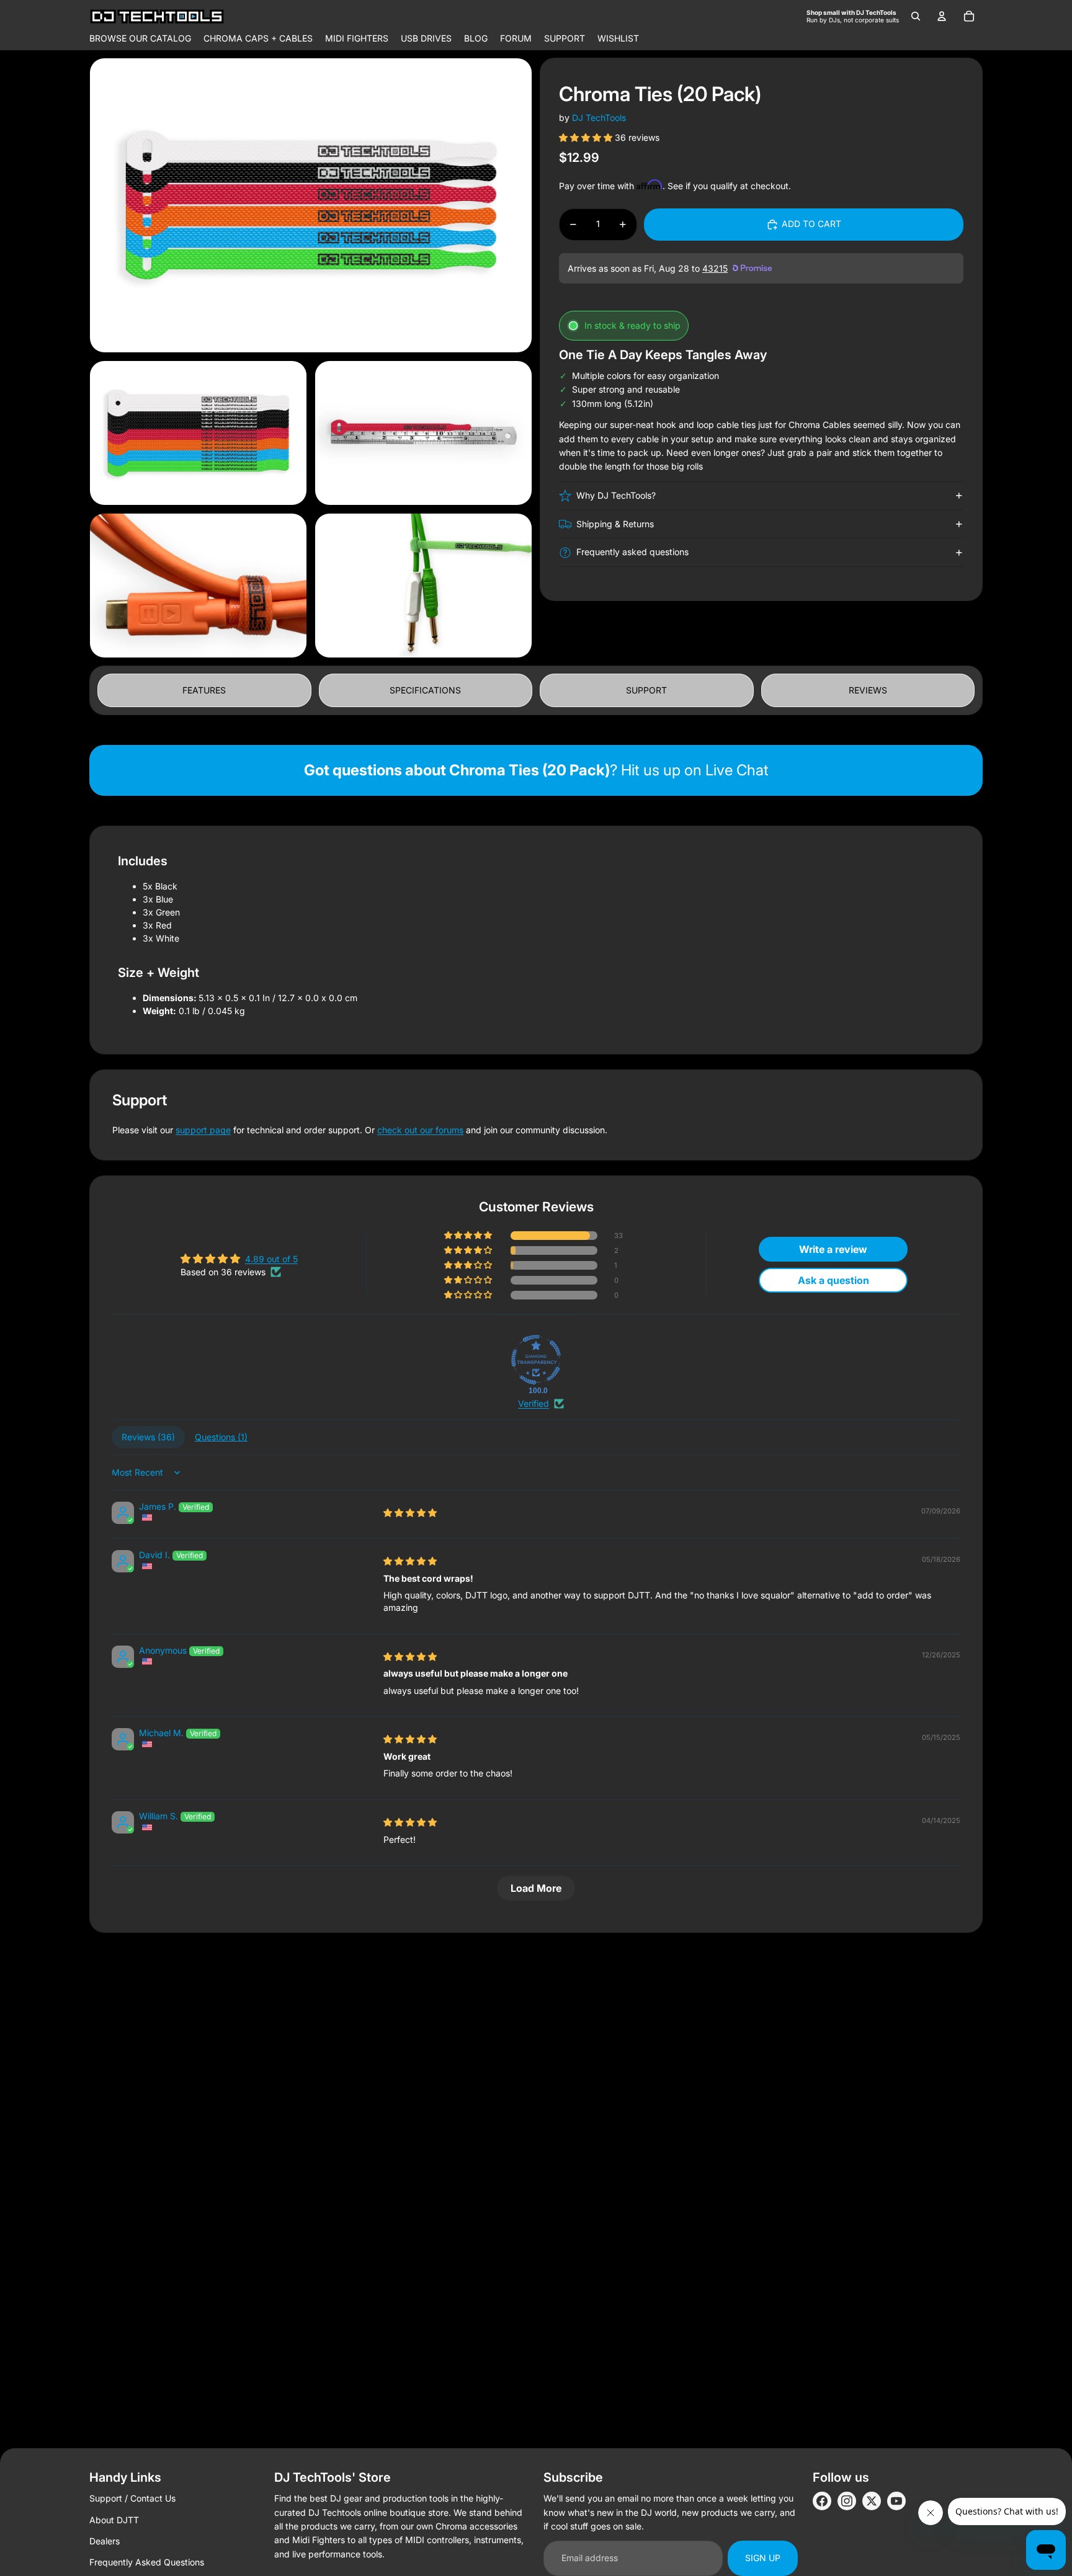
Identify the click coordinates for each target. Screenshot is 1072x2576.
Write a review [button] (833, 1249)
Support (646, 690)
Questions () (221, 1437)
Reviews (868, 690)
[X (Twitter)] (872, 2501)
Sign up (763, 2558)
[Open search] (916, 16)
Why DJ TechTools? (616, 495)
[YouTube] (896, 2501)
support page (203, 1130)
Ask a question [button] (833, 1280)
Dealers (105, 2541)
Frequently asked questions (632, 552)
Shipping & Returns (615, 524)
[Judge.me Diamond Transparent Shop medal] (536, 1360)
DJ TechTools (599, 118)
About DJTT (114, 2520)
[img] (410, 1513)
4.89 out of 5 (271, 1259)
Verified (534, 1403)
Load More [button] (536, 1888)
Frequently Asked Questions (147, 2562)
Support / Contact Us (132, 2498)
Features (204, 690)
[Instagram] (847, 2501)
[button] (587, 137)
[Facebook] (822, 2501)
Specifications (425, 690)
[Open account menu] (942, 16)
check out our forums (420, 1130)
